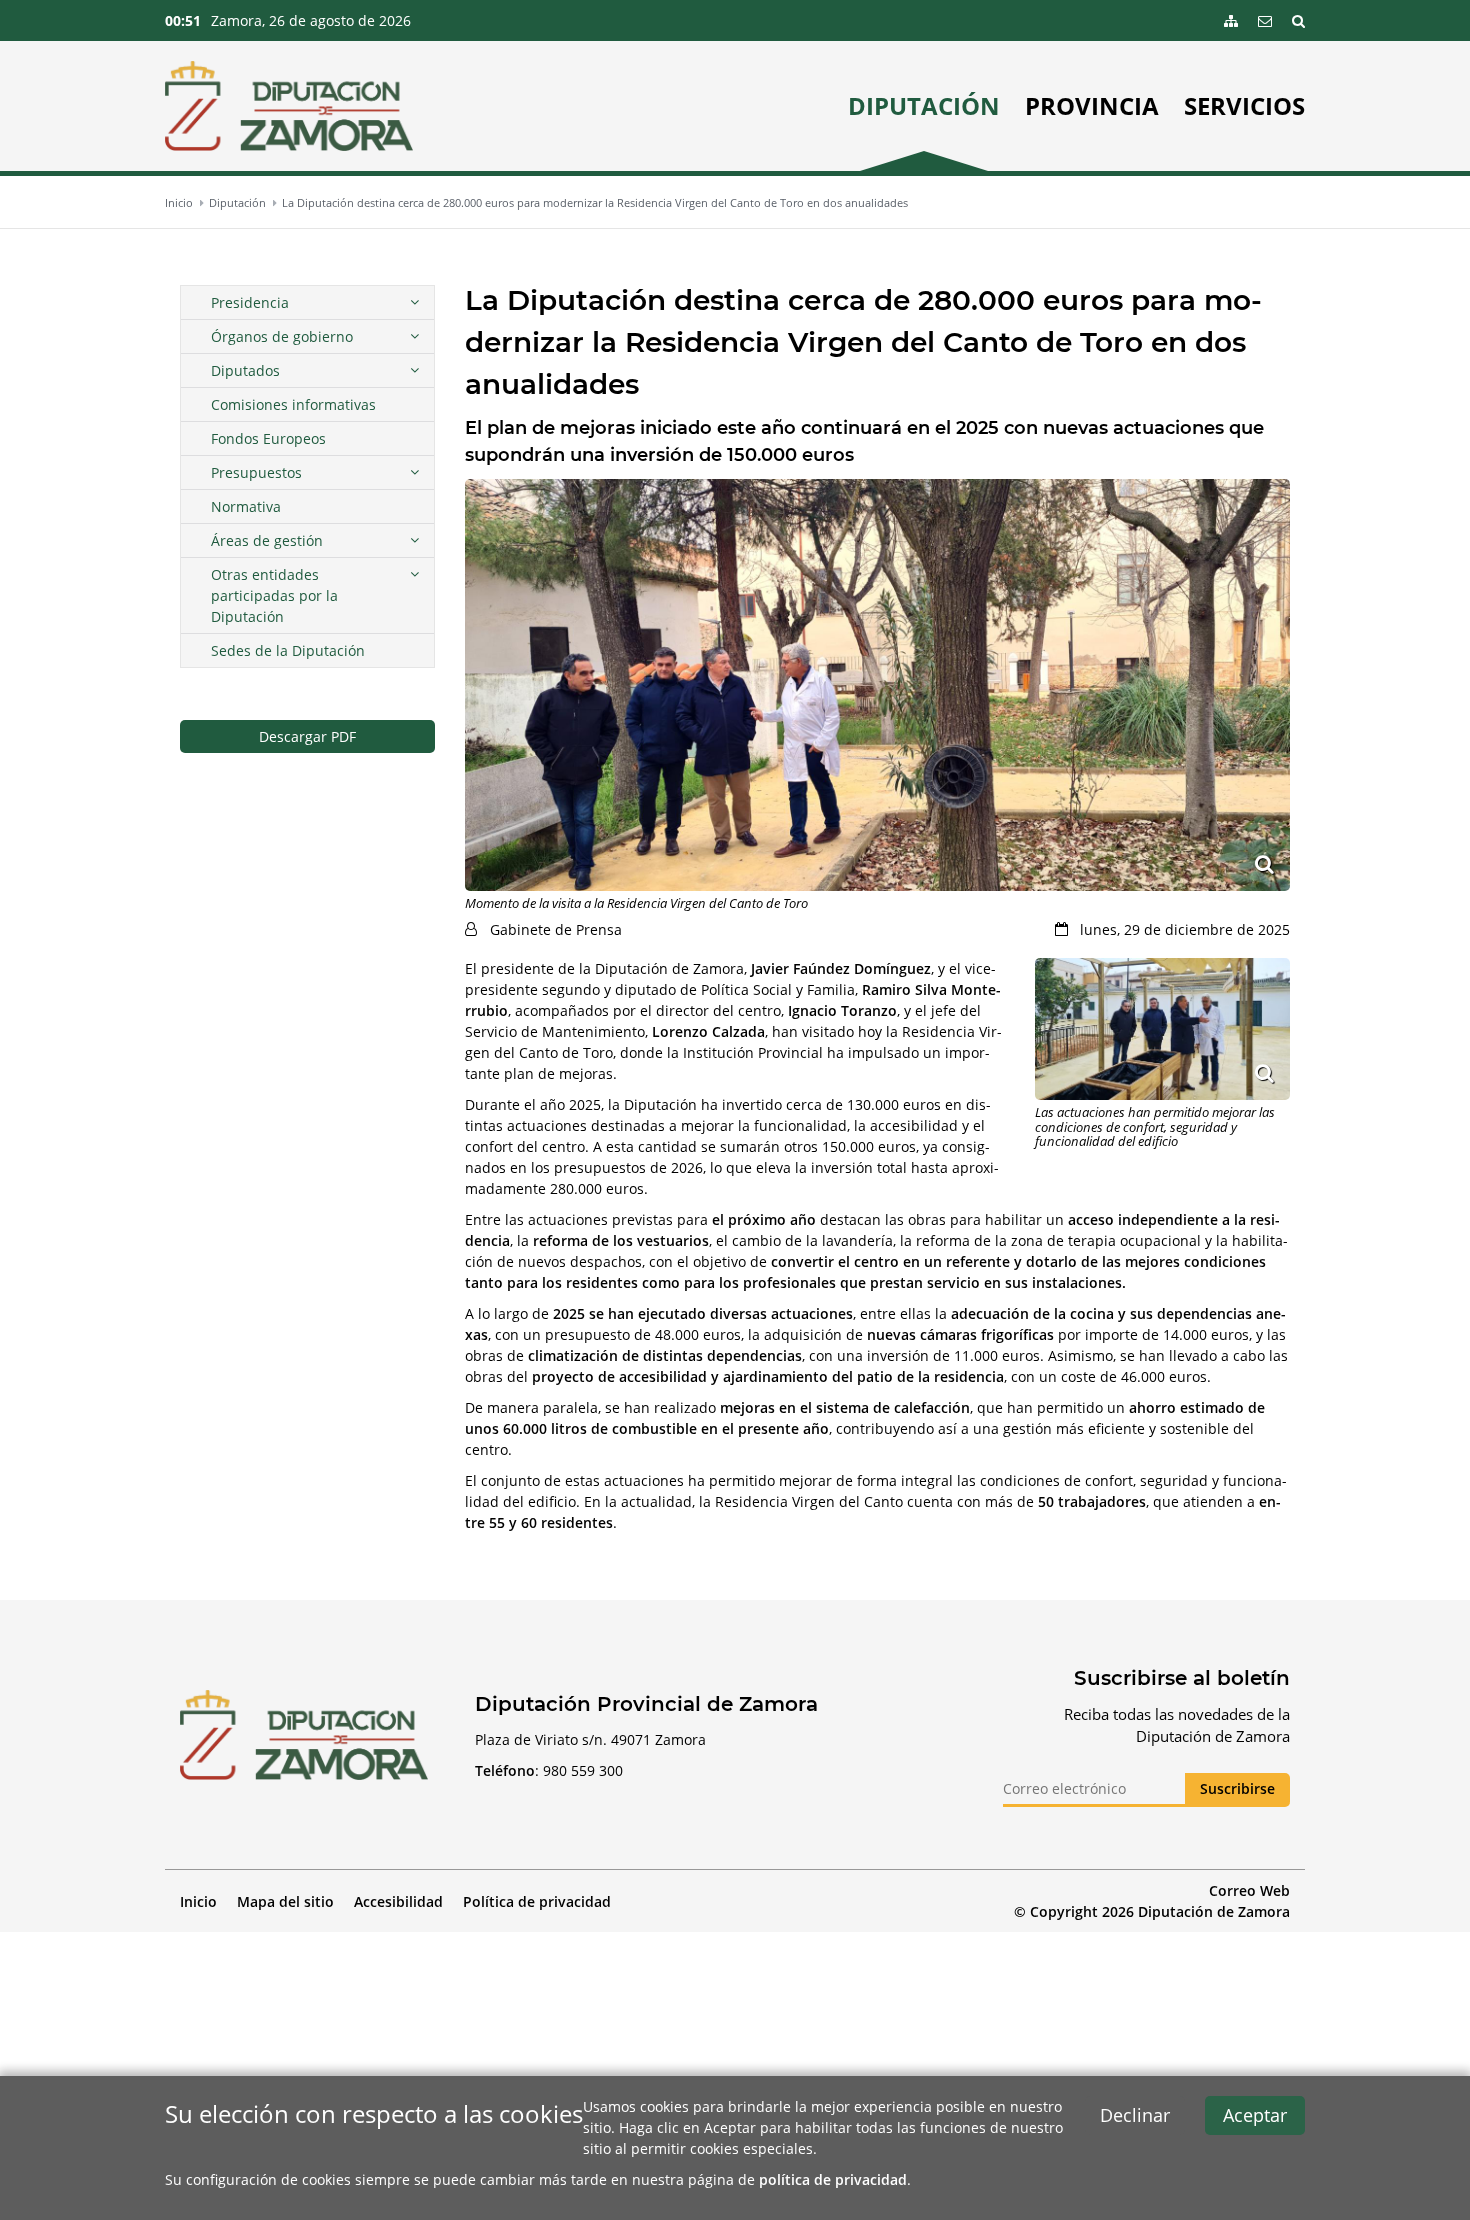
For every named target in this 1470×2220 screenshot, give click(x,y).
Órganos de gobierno (282, 336)
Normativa (246, 506)
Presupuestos (256, 472)
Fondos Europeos (268, 438)
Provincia (1092, 106)
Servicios (1244, 106)
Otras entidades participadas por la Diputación (274, 595)
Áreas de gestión (267, 540)
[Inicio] (289, 106)
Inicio (179, 202)
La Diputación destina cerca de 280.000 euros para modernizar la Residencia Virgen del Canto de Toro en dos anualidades (595, 202)
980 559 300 (583, 1770)
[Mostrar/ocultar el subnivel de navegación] (414, 302)
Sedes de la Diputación (288, 650)
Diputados (245, 370)
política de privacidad (833, 2179)
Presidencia (250, 302)
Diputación (924, 106)
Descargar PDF (307, 736)
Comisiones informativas (293, 404)
